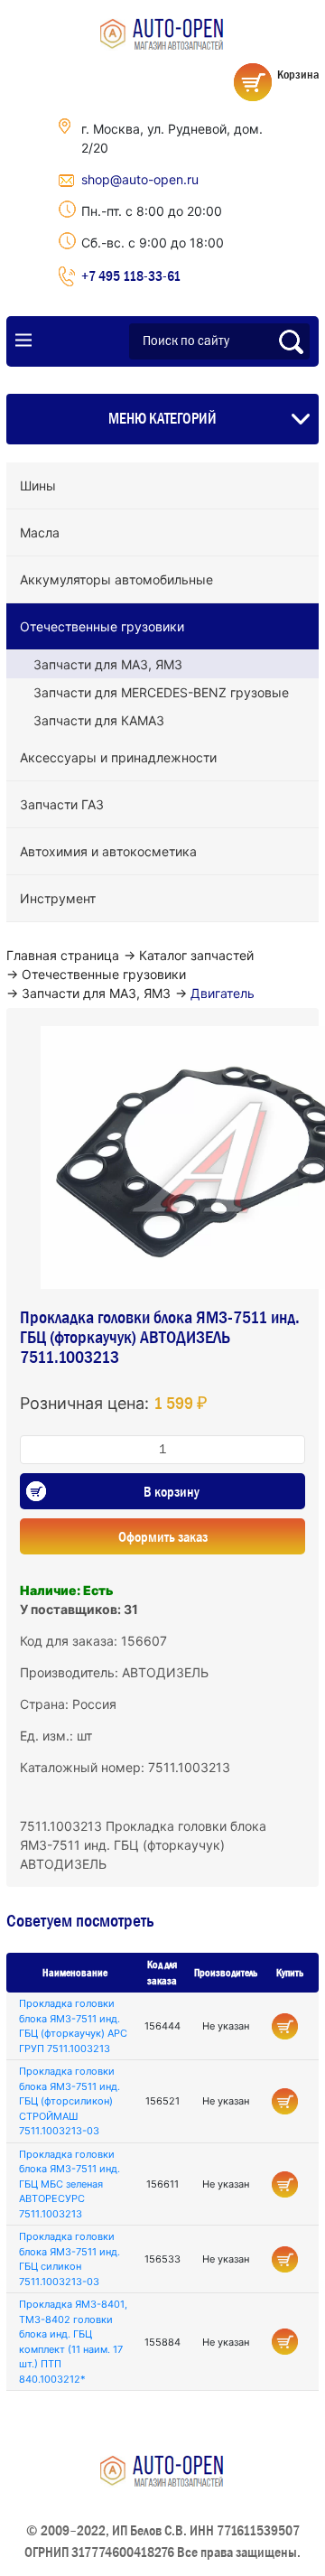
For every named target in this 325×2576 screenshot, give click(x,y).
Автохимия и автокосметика (108, 851)
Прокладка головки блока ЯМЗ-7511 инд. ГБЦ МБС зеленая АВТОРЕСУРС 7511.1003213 (70, 2184)
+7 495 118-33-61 (131, 275)
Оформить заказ (163, 1536)
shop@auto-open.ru (140, 179)
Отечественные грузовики (102, 626)
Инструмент (58, 898)
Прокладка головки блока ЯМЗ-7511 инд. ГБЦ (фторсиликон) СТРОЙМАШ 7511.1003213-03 (70, 2101)
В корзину (172, 1491)
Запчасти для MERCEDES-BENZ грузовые (161, 692)
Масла (40, 532)
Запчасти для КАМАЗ (99, 720)
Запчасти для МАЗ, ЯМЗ (108, 664)
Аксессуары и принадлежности (118, 757)
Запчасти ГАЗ (62, 804)
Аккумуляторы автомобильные (116, 579)
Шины (38, 485)
